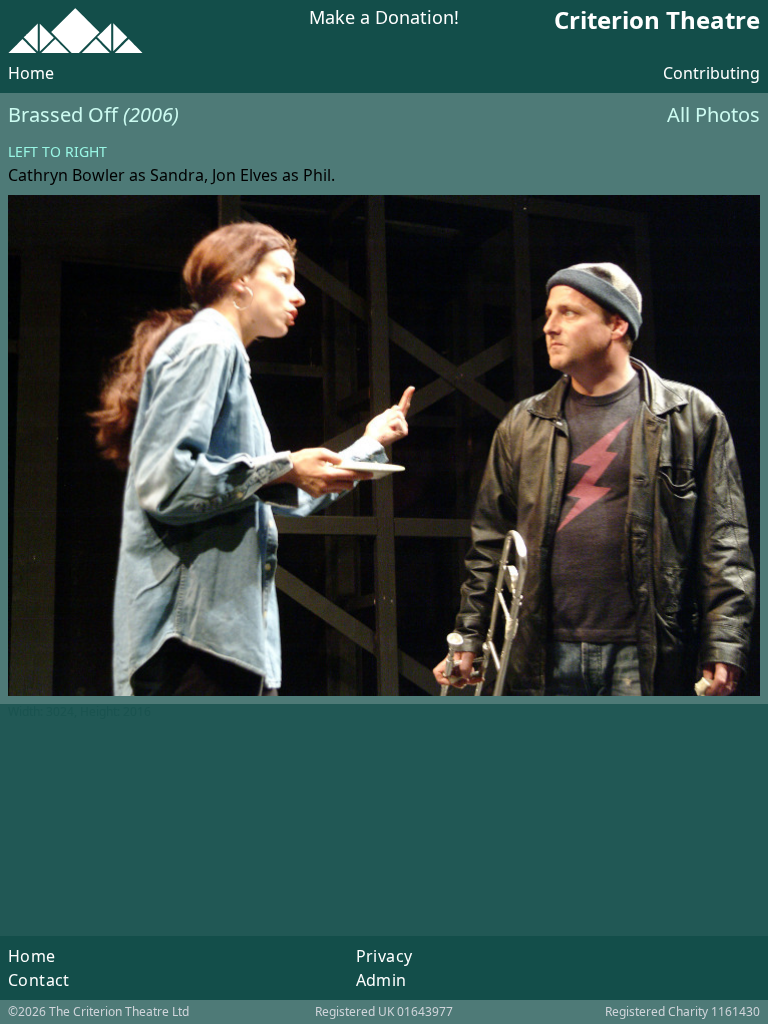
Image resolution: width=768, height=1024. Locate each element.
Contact (39, 980)
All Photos (713, 114)
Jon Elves (245, 175)
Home (31, 73)
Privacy (384, 956)
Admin (381, 980)
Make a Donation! (384, 18)
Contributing (711, 73)
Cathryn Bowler (66, 175)
